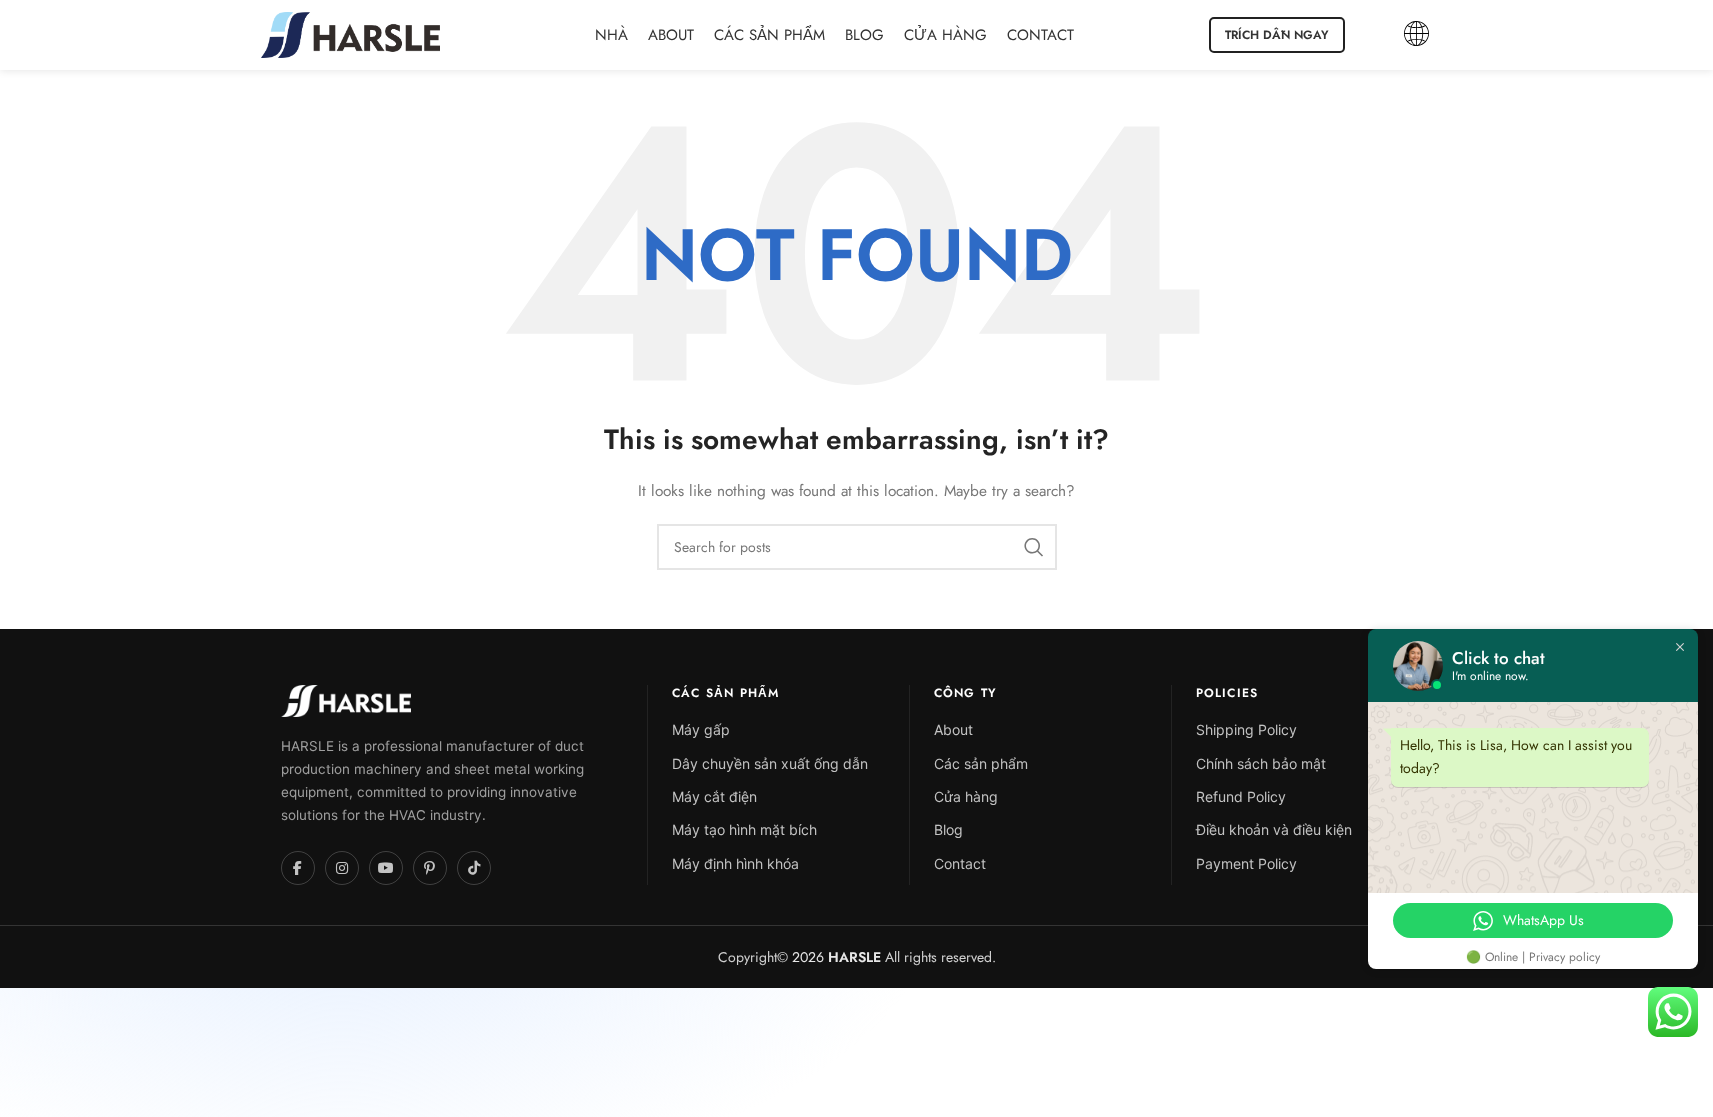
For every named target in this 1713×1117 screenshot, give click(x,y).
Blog (948, 829)
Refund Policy (1241, 796)
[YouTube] (386, 868)
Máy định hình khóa (735, 863)
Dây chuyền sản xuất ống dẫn (770, 763)
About (953, 729)
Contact (960, 863)
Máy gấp (701, 729)
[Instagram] (342, 868)
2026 (834, 957)
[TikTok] (474, 868)
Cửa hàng (966, 796)
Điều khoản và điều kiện (1274, 829)
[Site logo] (351, 33)
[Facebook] (298, 868)
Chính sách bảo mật (1261, 763)
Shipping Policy (1246, 729)
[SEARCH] (1034, 547)
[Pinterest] (430, 868)
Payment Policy (1246, 863)
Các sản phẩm (981, 763)
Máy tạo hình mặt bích (744, 829)
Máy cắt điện (714, 796)
